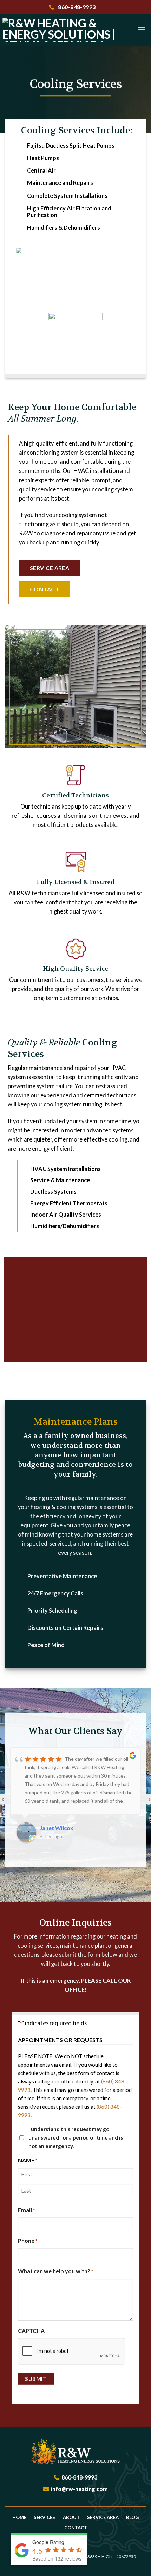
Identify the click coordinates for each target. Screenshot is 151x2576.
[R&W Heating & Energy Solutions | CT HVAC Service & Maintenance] (65, 30)
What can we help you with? (55, 2271)
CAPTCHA (31, 2331)
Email (26, 2210)
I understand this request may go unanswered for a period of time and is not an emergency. (76, 2137)
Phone (28, 2240)
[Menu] (141, 30)
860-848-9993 (76, 7)
